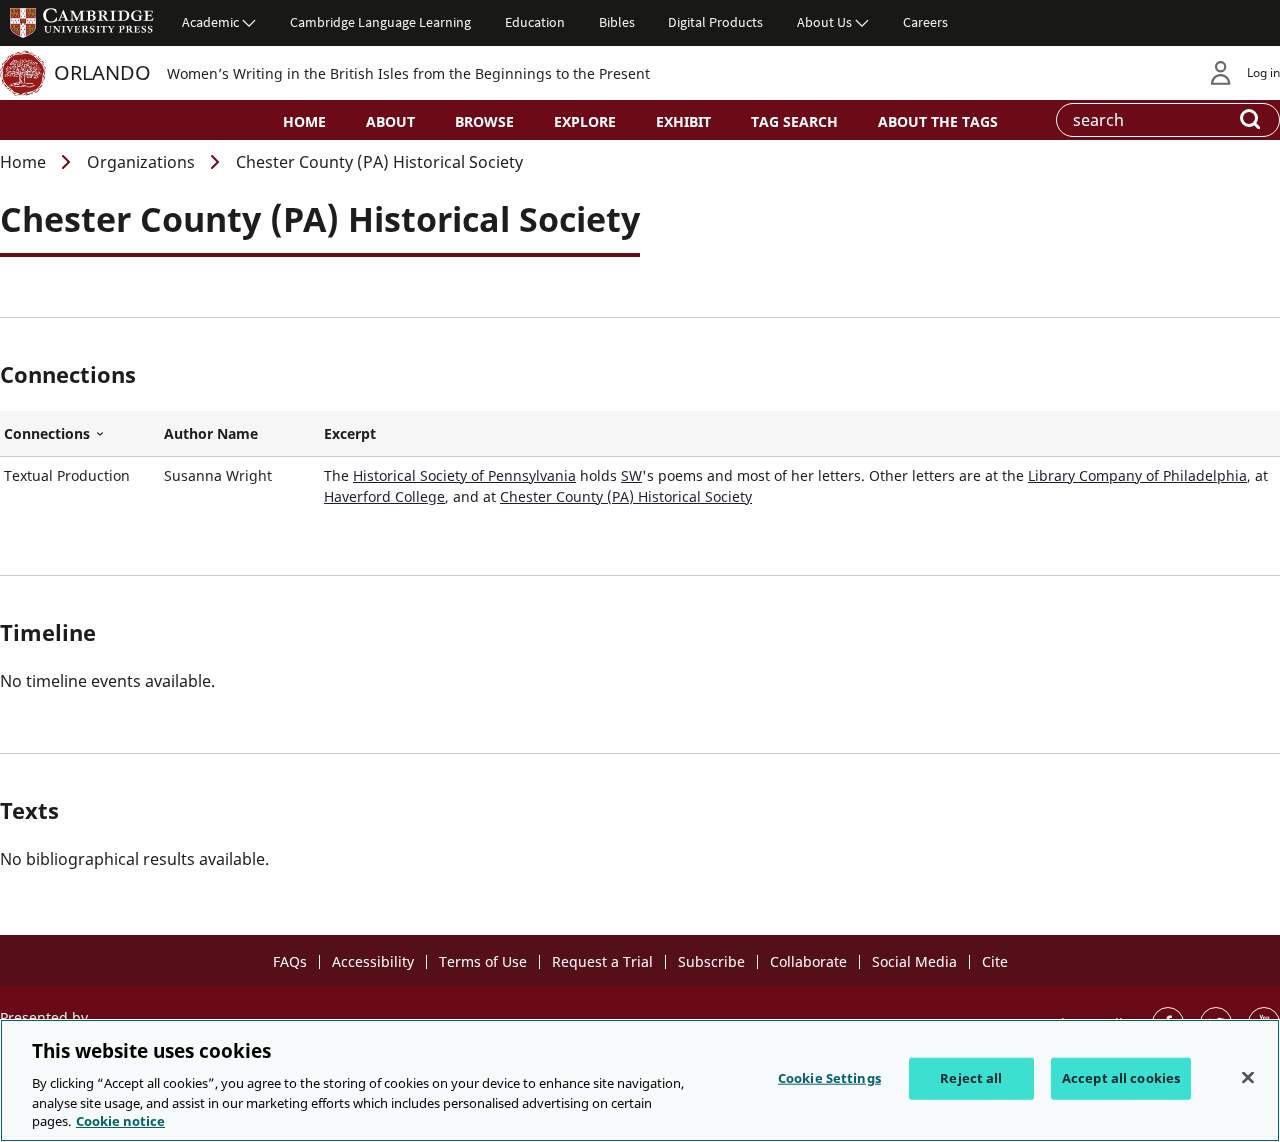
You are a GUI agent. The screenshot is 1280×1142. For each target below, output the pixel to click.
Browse (484, 121)
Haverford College (384, 496)
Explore (585, 121)
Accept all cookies (1121, 1078)
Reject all (971, 1078)
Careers (925, 22)
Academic (210, 22)
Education (535, 22)
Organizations (141, 162)
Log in (1263, 72)
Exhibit (683, 121)
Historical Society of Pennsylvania (464, 475)
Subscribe (711, 961)
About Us (824, 22)
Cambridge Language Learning (380, 22)
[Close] (1248, 1078)
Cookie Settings (829, 1078)
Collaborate (808, 961)
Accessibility (373, 961)
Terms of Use (483, 961)
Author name (211, 433)
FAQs (290, 961)
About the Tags (938, 121)
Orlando (102, 72)
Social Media (914, 961)
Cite (995, 961)
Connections (80, 434)
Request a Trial (602, 961)
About (390, 121)
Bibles (617, 22)
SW (631, 475)
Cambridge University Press (82, 22)
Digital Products (715, 22)
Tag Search (794, 121)
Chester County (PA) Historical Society (626, 496)
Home (304, 121)
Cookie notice (120, 1121)
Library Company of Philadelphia (1137, 475)
